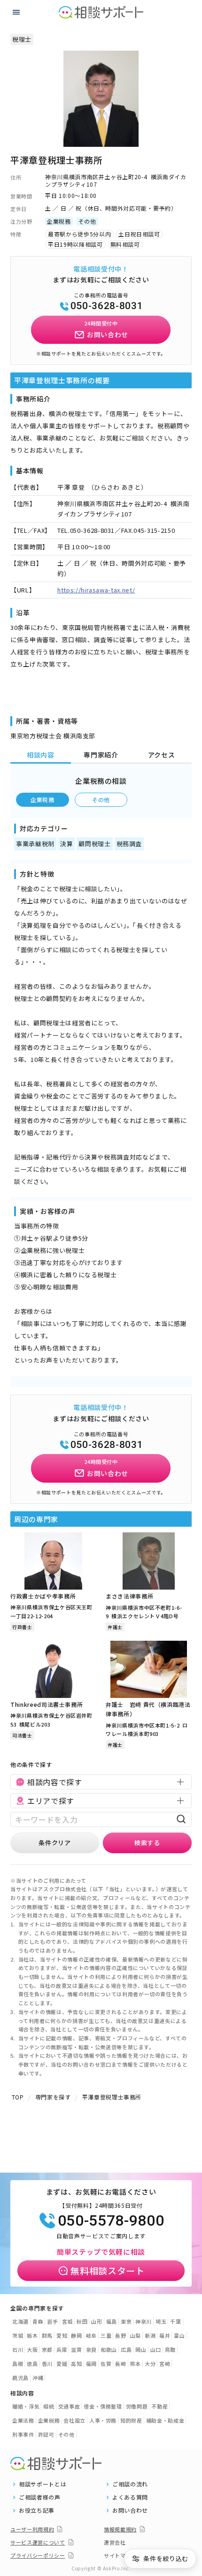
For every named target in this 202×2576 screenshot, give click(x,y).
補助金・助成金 (165, 2420)
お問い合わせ (130, 2510)
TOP (18, 2097)
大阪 (32, 2349)
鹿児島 (20, 2378)
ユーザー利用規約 (32, 2529)
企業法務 (23, 2420)
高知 (76, 2364)
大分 (150, 2364)
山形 (97, 2321)
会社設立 (74, 2420)
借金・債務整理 (103, 2406)
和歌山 (109, 2349)
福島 (112, 2321)
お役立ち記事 (37, 2510)
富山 (179, 2335)
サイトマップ (120, 2555)
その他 (101, 799)
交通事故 (69, 2406)
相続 (49, 2406)
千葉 (175, 2321)
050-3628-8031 (107, 306)
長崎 (120, 2364)
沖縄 (38, 2378)
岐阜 (91, 2335)
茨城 (18, 2335)
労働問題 (137, 2406)
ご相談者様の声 (40, 2497)
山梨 (136, 2335)
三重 (106, 2335)
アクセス (162, 755)
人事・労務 (103, 2420)
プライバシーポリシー (38, 2555)
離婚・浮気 (26, 2406)
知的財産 (131, 2420)
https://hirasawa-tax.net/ (96, 590)
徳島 (32, 2364)
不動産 (159, 2406)
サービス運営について (38, 2542)
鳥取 (170, 2349)
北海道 (20, 2321)
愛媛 (62, 2364)
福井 (165, 2335)
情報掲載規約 (120, 2529)
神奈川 (144, 2321)
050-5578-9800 (111, 2220)
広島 (126, 2349)
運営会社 (115, 2542)
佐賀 (106, 2364)
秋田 (82, 2321)
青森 (38, 2321)
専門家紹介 (101, 755)
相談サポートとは (43, 2484)
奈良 (91, 2349)
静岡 (76, 2335)
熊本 (136, 2364)
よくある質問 (130, 2497)
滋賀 (76, 2349)
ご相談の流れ (130, 2484)
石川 (18, 2349)
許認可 (46, 2434)
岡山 (141, 2349)
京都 (47, 2349)
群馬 (47, 2335)
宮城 (67, 2321)
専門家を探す (53, 2097)
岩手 (52, 2321)
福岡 (91, 2364)
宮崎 (165, 2364)
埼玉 (161, 2321)
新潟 (150, 2335)
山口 (156, 2349)
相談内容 (41, 755)
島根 (18, 2364)
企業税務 (43, 799)
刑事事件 (23, 2434)
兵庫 (62, 2349)
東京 (126, 2321)
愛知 (62, 2335)
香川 (47, 2364)
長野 (120, 2335)
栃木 (32, 2335)
